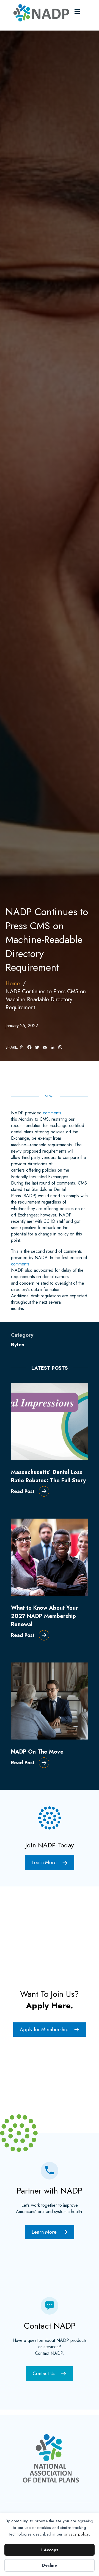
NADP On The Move (37, 1752)
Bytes (18, 1345)
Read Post (23, 1491)
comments (52, 1113)
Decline (50, 2565)
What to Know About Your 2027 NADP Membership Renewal (44, 1616)
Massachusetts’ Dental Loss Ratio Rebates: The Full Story (48, 1476)
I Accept (50, 2550)
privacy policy (76, 2534)
